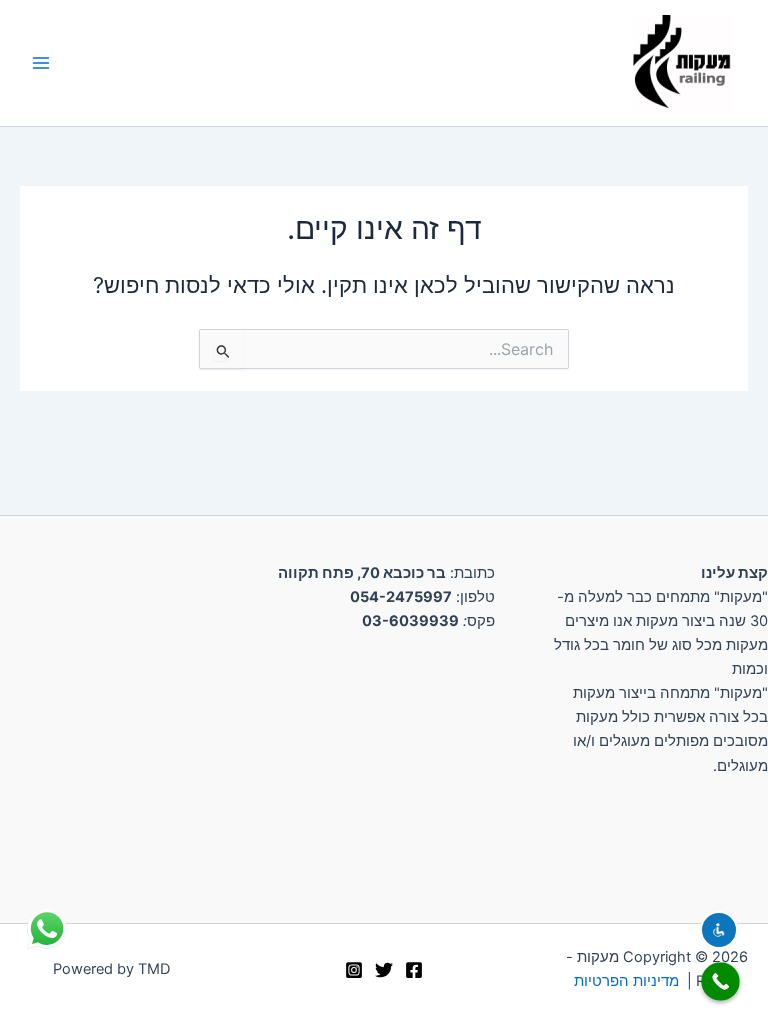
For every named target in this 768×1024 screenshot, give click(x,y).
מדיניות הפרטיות (626, 981)
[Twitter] (384, 970)
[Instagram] (354, 970)
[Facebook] (414, 970)
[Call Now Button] (720, 981)
